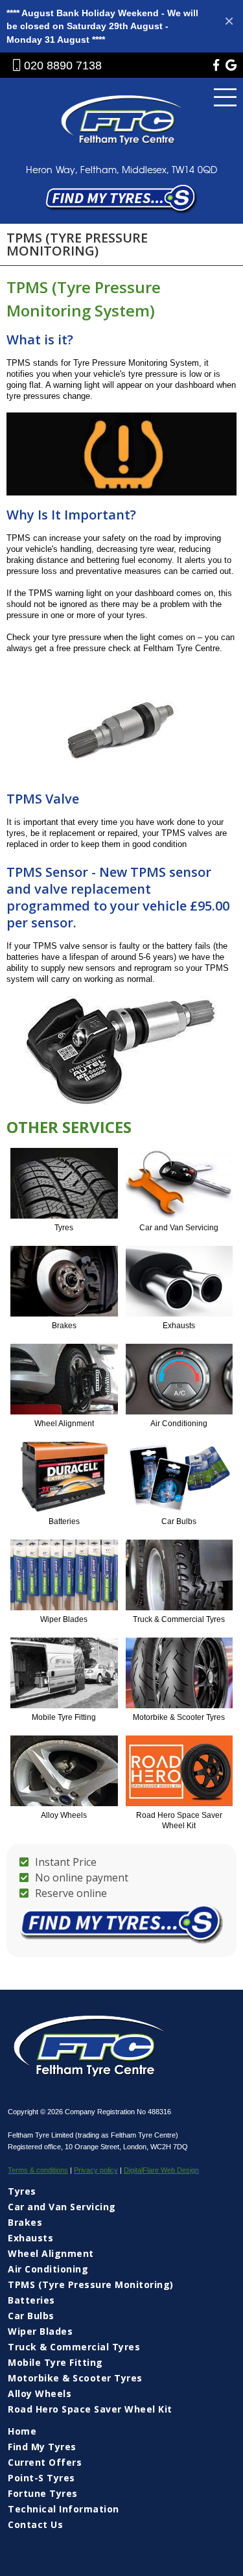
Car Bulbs (31, 2316)
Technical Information (64, 2509)
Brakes (25, 2222)
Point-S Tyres (41, 2478)
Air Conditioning (48, 2269)
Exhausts (30, 2238)
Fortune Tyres (43, 2493)
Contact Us (35, 2524)
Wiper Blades (40, 2331)
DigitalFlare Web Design (161, 2170)
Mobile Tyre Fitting (55, 2362)
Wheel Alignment (51, 2253)
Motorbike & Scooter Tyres (75, 2378)
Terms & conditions (38, 2170)
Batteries (31, 2300)
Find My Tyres (42, 2447)
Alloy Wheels (40, 2393)
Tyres (22, 2191)
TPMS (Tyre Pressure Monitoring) (91, 2284)
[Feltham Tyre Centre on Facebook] (216, 67)
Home (22, 2431)
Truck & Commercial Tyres (74, 2347)
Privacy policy (96, 2170)
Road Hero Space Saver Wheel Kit (90, 2409)
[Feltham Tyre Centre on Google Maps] (231, 67)
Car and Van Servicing (62, 2207)
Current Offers (45, 2462)
